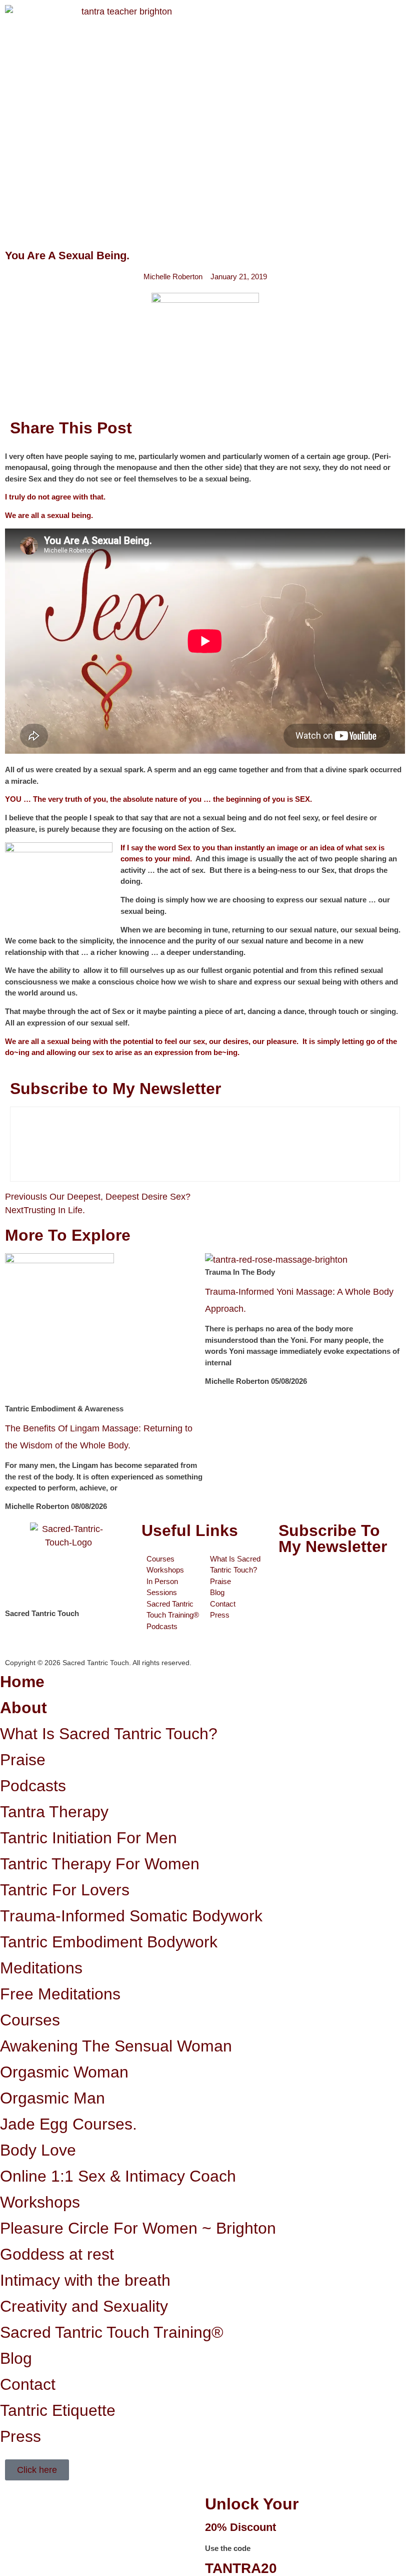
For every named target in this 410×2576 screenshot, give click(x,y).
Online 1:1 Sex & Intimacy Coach (118, 2176)
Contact (28, 2384)
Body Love (38, 2150)
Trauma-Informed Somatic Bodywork (131, 1916)
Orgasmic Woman (64, 2072)
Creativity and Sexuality (84, 2306)
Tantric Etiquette (58, 2410)
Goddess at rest (57, 2254)
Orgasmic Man (52, 2098)
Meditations (41, 1968)
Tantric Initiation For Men (88, 1838)
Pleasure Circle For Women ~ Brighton (138, 2228)
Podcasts (33, 1786)
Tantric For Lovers (65, 1890)
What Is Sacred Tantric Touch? (109, 1734)
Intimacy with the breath (85, 2280)
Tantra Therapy (54, 1812)
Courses (30, 2020)
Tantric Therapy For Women (100, 1864)
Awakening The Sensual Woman (116, 2046)
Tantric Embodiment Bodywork (109, 1942)
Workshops (40, 2202)
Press (20, 2436)
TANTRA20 (241, 2568)
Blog (16, 2358)
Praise (23, 1760)
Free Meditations (60, 1994)
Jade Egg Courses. (68, 2124)
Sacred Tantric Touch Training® (112, 2332)
